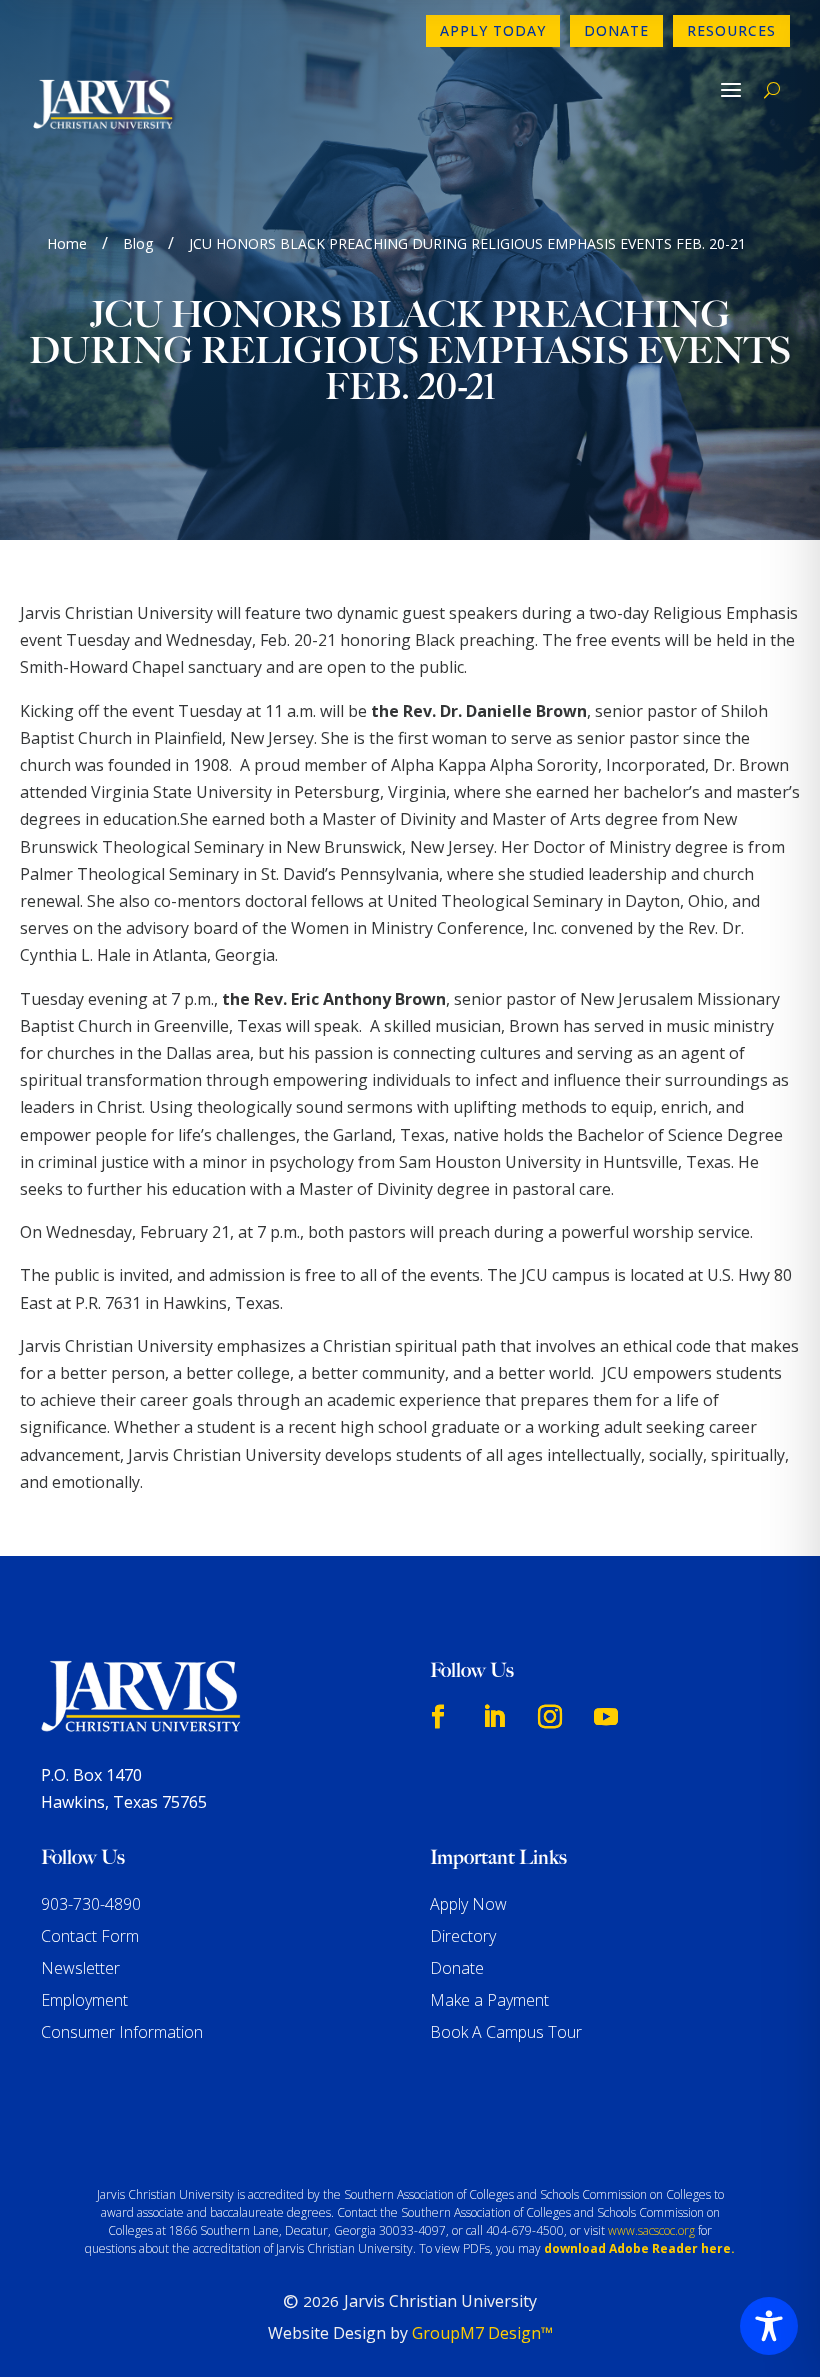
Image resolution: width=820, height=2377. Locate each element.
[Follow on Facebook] (438, 1717)
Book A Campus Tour (506, 2032)
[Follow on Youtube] (606, 1717)
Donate (616, 30)
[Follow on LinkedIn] (494, 1717)
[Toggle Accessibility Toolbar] (769, 2326)
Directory (463, 1936)
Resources (731, 30)
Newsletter (80, 1968)
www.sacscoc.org (651, 2230)
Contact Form (90, 1936)
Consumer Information (122, 2032)
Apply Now (468, 1904)
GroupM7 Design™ (482, 2333)
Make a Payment (489, 2000)
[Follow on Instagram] (550, 1717)
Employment (84, 2000)
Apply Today (493, 30)
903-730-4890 (91, 1904)
